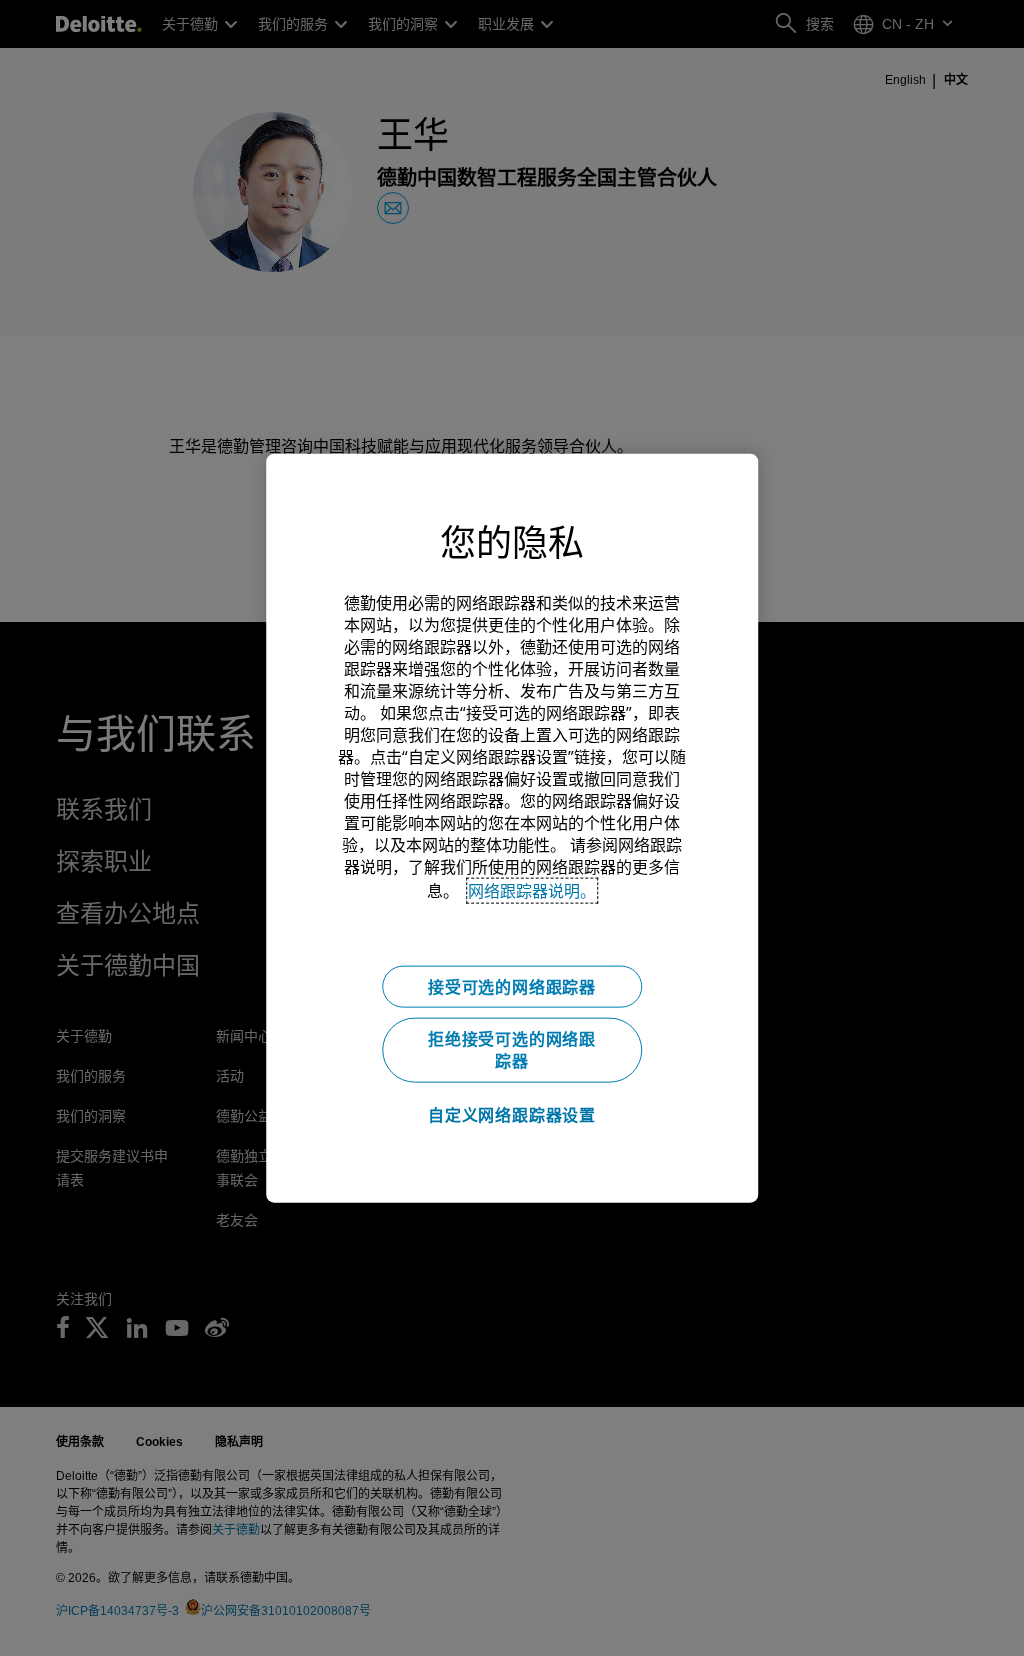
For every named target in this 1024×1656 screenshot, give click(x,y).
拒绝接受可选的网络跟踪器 (512, 1050)
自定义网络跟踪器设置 (512, 1115)
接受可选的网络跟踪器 (512, 987)
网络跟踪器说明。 (532, 891)
